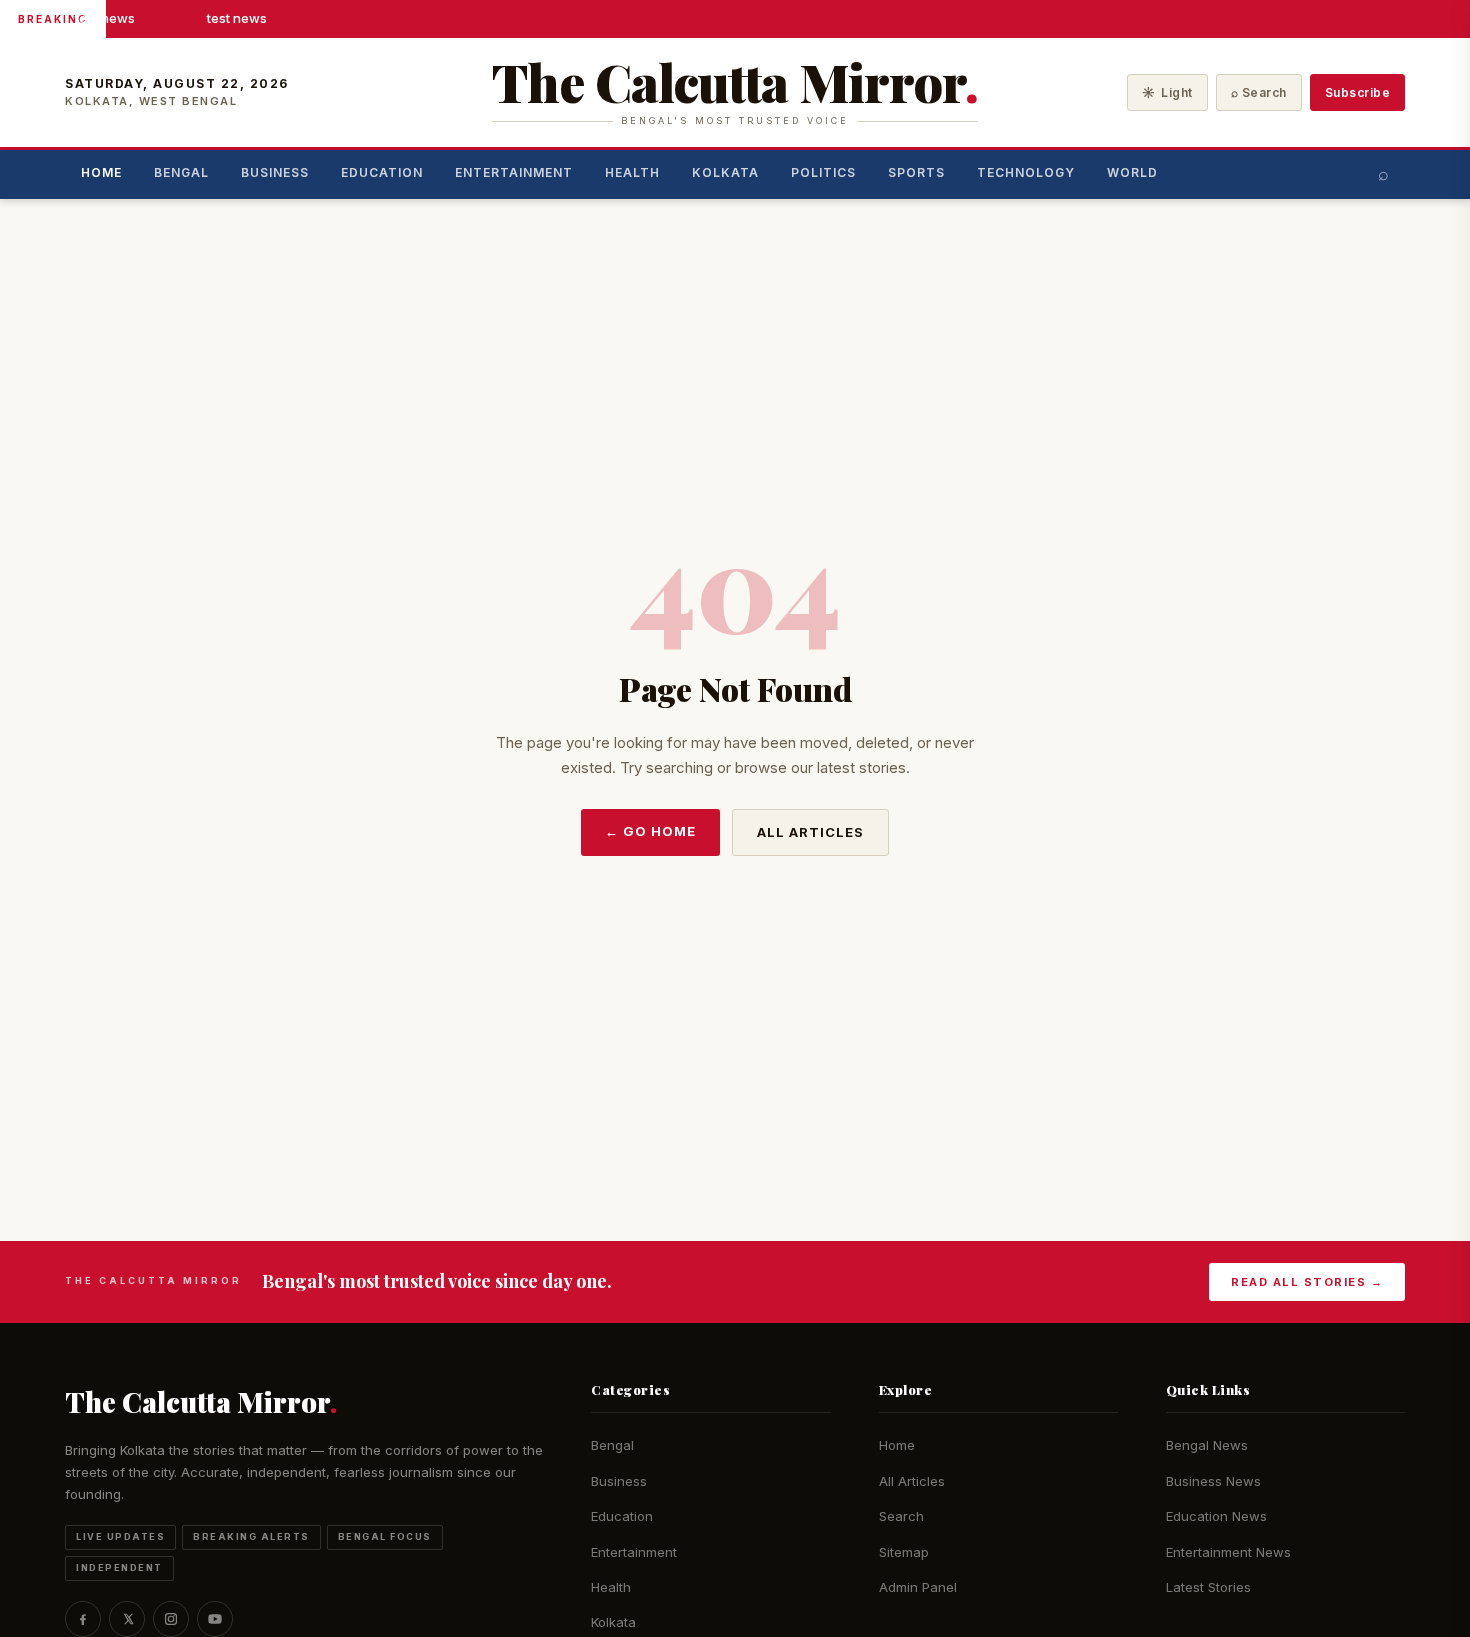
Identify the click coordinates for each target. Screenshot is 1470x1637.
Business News (1213, 1481)
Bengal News (1207, 1445)
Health (632, 172)
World (1132, 172)
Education (382, 172)
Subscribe (1358, 92)
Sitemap (904, 1552)
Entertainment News (1228, 1552)
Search (901, 1516)
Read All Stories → (1307, 1282)
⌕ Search (1259, 92)
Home (101, 172)
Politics (823, 172)
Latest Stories (1208, 1587)
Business (275, 172)
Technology (1026, 172)
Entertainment (514, 172)
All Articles (810, 832)
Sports (916, 172)
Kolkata (725, 172)
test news (104, 18)
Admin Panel (918, 1587)
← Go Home (650, 831)
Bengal (181, 172)
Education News (1216, 1516)
